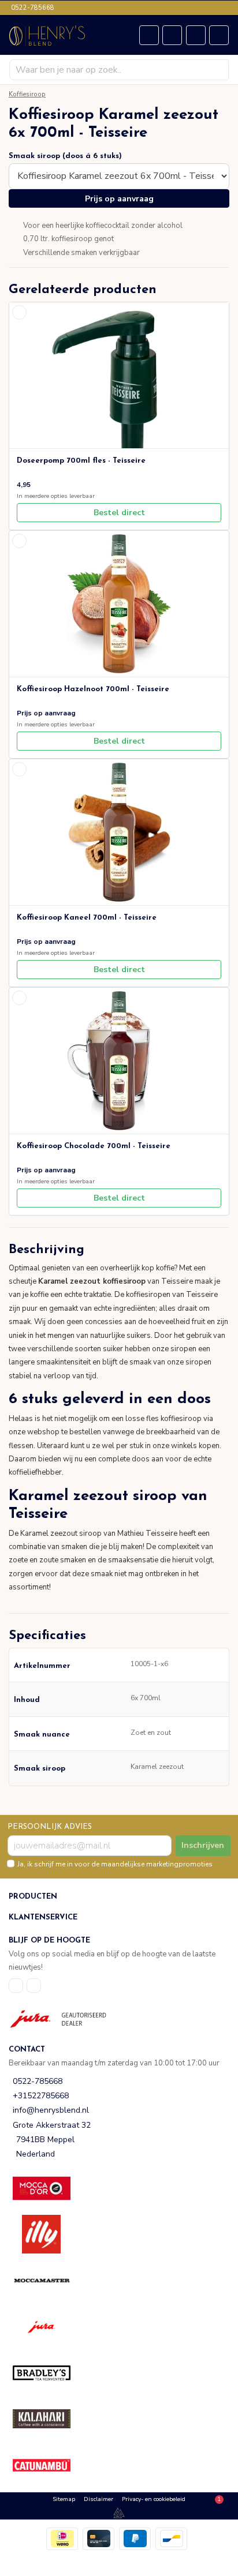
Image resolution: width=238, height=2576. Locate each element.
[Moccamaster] (49, 2280)
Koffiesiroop (27, 94)
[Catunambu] (49, 2465)
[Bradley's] (49, 2373)
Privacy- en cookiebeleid (154, 2499)
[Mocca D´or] (49, 2188)
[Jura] (49, 2326)
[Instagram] (34, 1986)
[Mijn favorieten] (149, 35)
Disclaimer (98, 2499)
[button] (119, 1250)
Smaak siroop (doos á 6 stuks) (65, 156)
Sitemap (64, 2499)
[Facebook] (16, 1986)
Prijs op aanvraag (119, 199)
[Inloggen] (196, 35)
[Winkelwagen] (172, 35)
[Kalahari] (49, 2419)
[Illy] (49, 2234)
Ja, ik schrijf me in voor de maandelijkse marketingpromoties (115, 1864)
